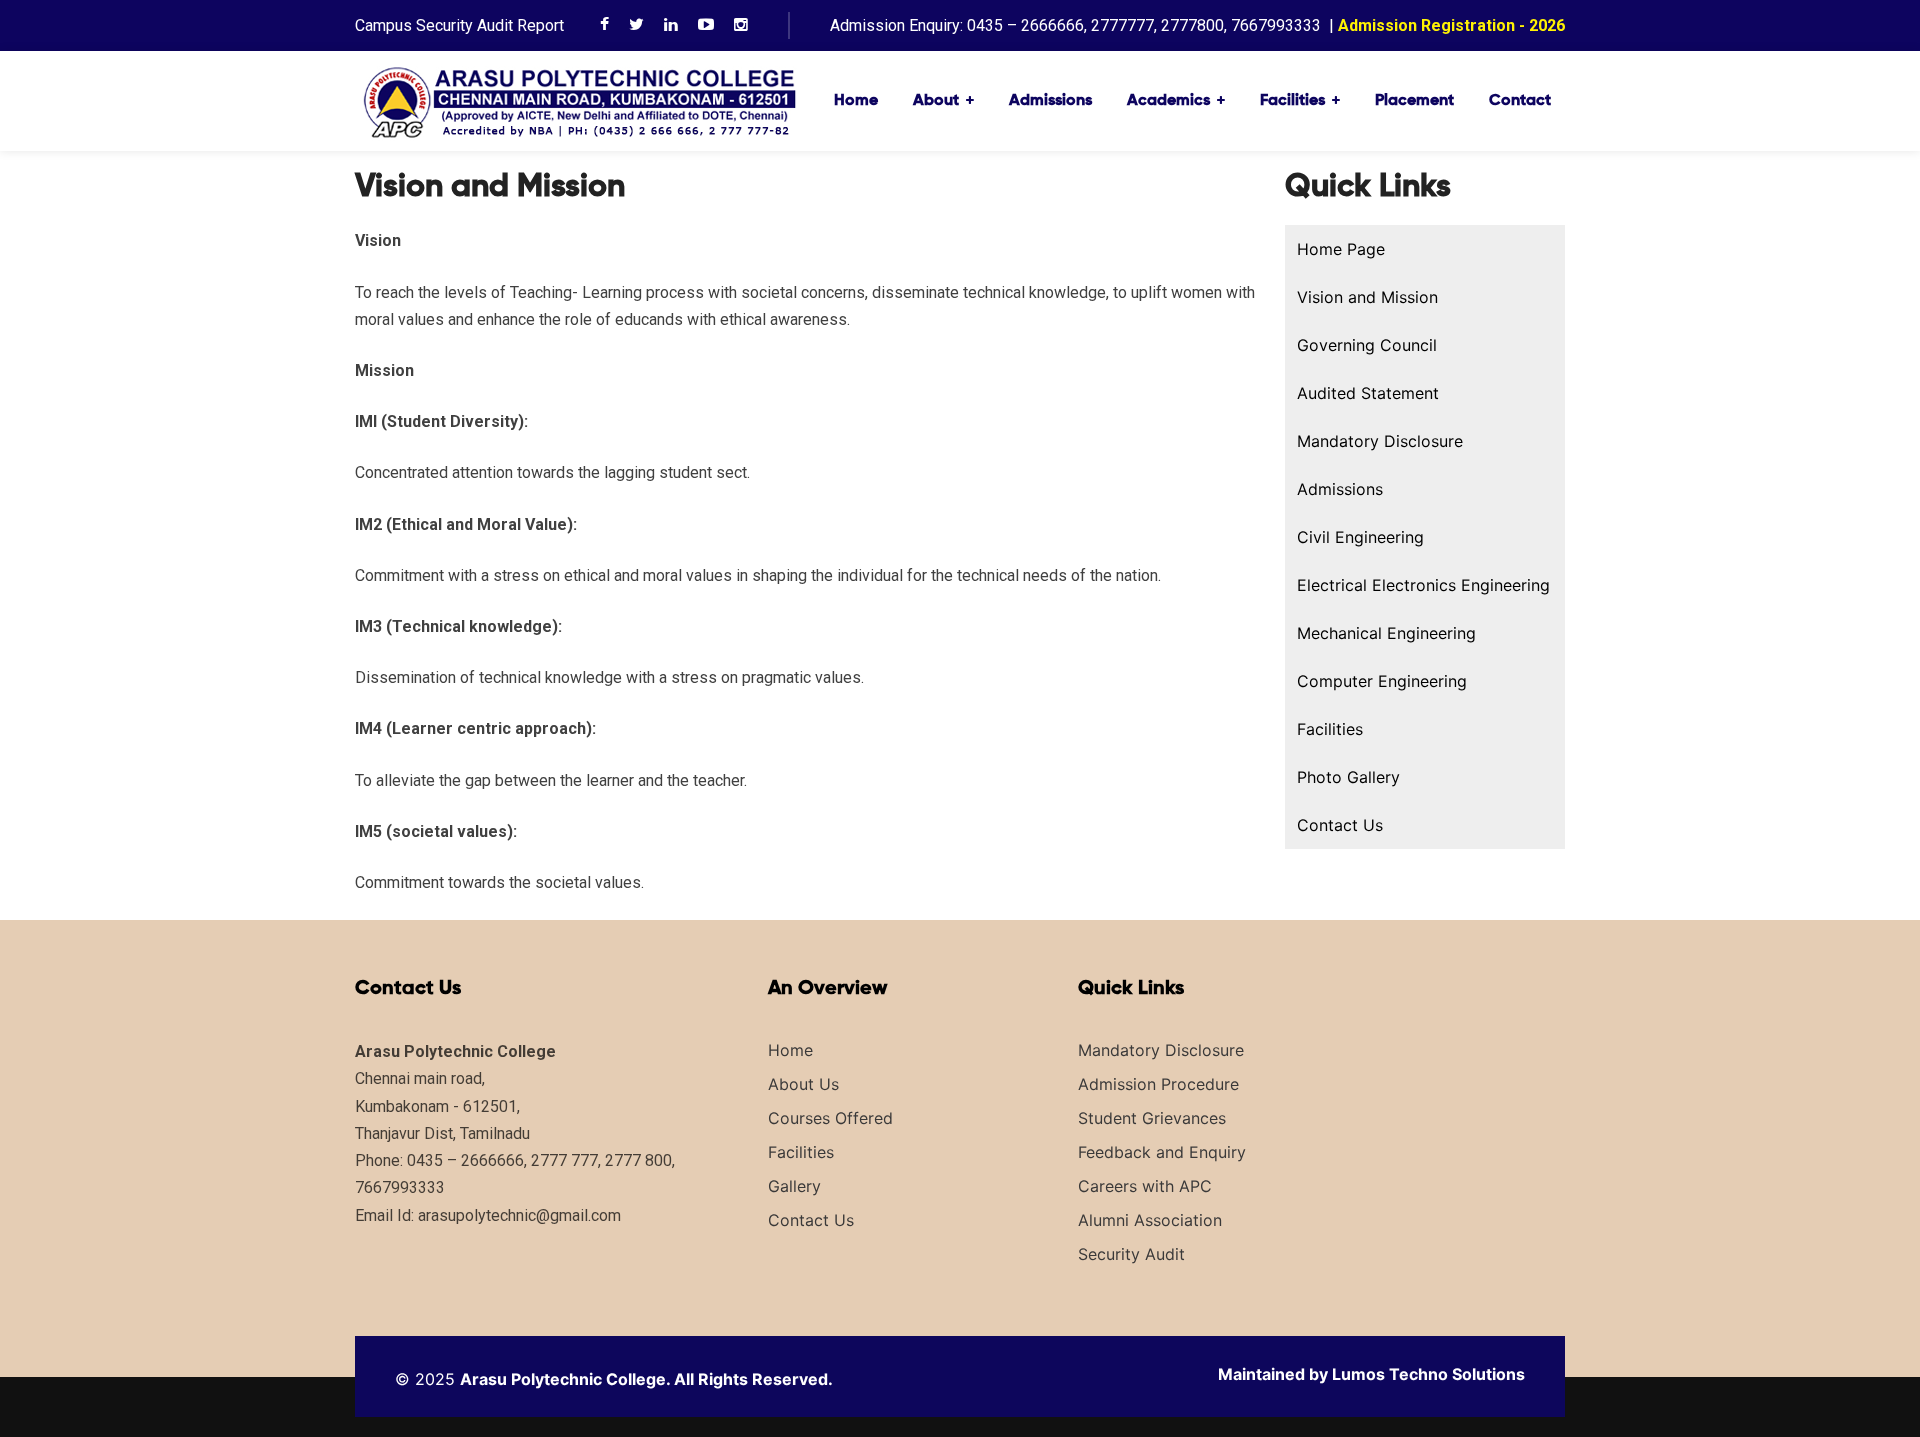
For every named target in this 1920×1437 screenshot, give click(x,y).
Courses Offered (830, 1118)
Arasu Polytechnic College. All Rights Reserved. (646, 1379)
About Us (803, 1084)
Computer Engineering (1382, 681)
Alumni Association (1150, 1220)
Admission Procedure (1158, 1084)
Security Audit (1131, 1254)
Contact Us (1340, 825)
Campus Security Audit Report (459, 25)
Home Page (1341, 249)
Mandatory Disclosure (1380, 441)
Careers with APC (1145, 1186)
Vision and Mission (1367, 297)
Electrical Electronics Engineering (1423, 585)
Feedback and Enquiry (1162, 1152)
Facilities (1292, 101)
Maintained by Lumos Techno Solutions (1371, 1374)
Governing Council (1367, 345)
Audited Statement (1368, 393)
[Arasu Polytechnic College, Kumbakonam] (580, 100)
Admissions (1050, 101)
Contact (1520, 101)
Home (856, 101)
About (936, 101)
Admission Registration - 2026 (1451, 25)
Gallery (794, 1186)
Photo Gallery (1348, 777)
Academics (1168, 101)
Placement (1414, 101)
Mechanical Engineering (1386, 633)
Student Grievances (1152, 1118)
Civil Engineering (1360, 537)
